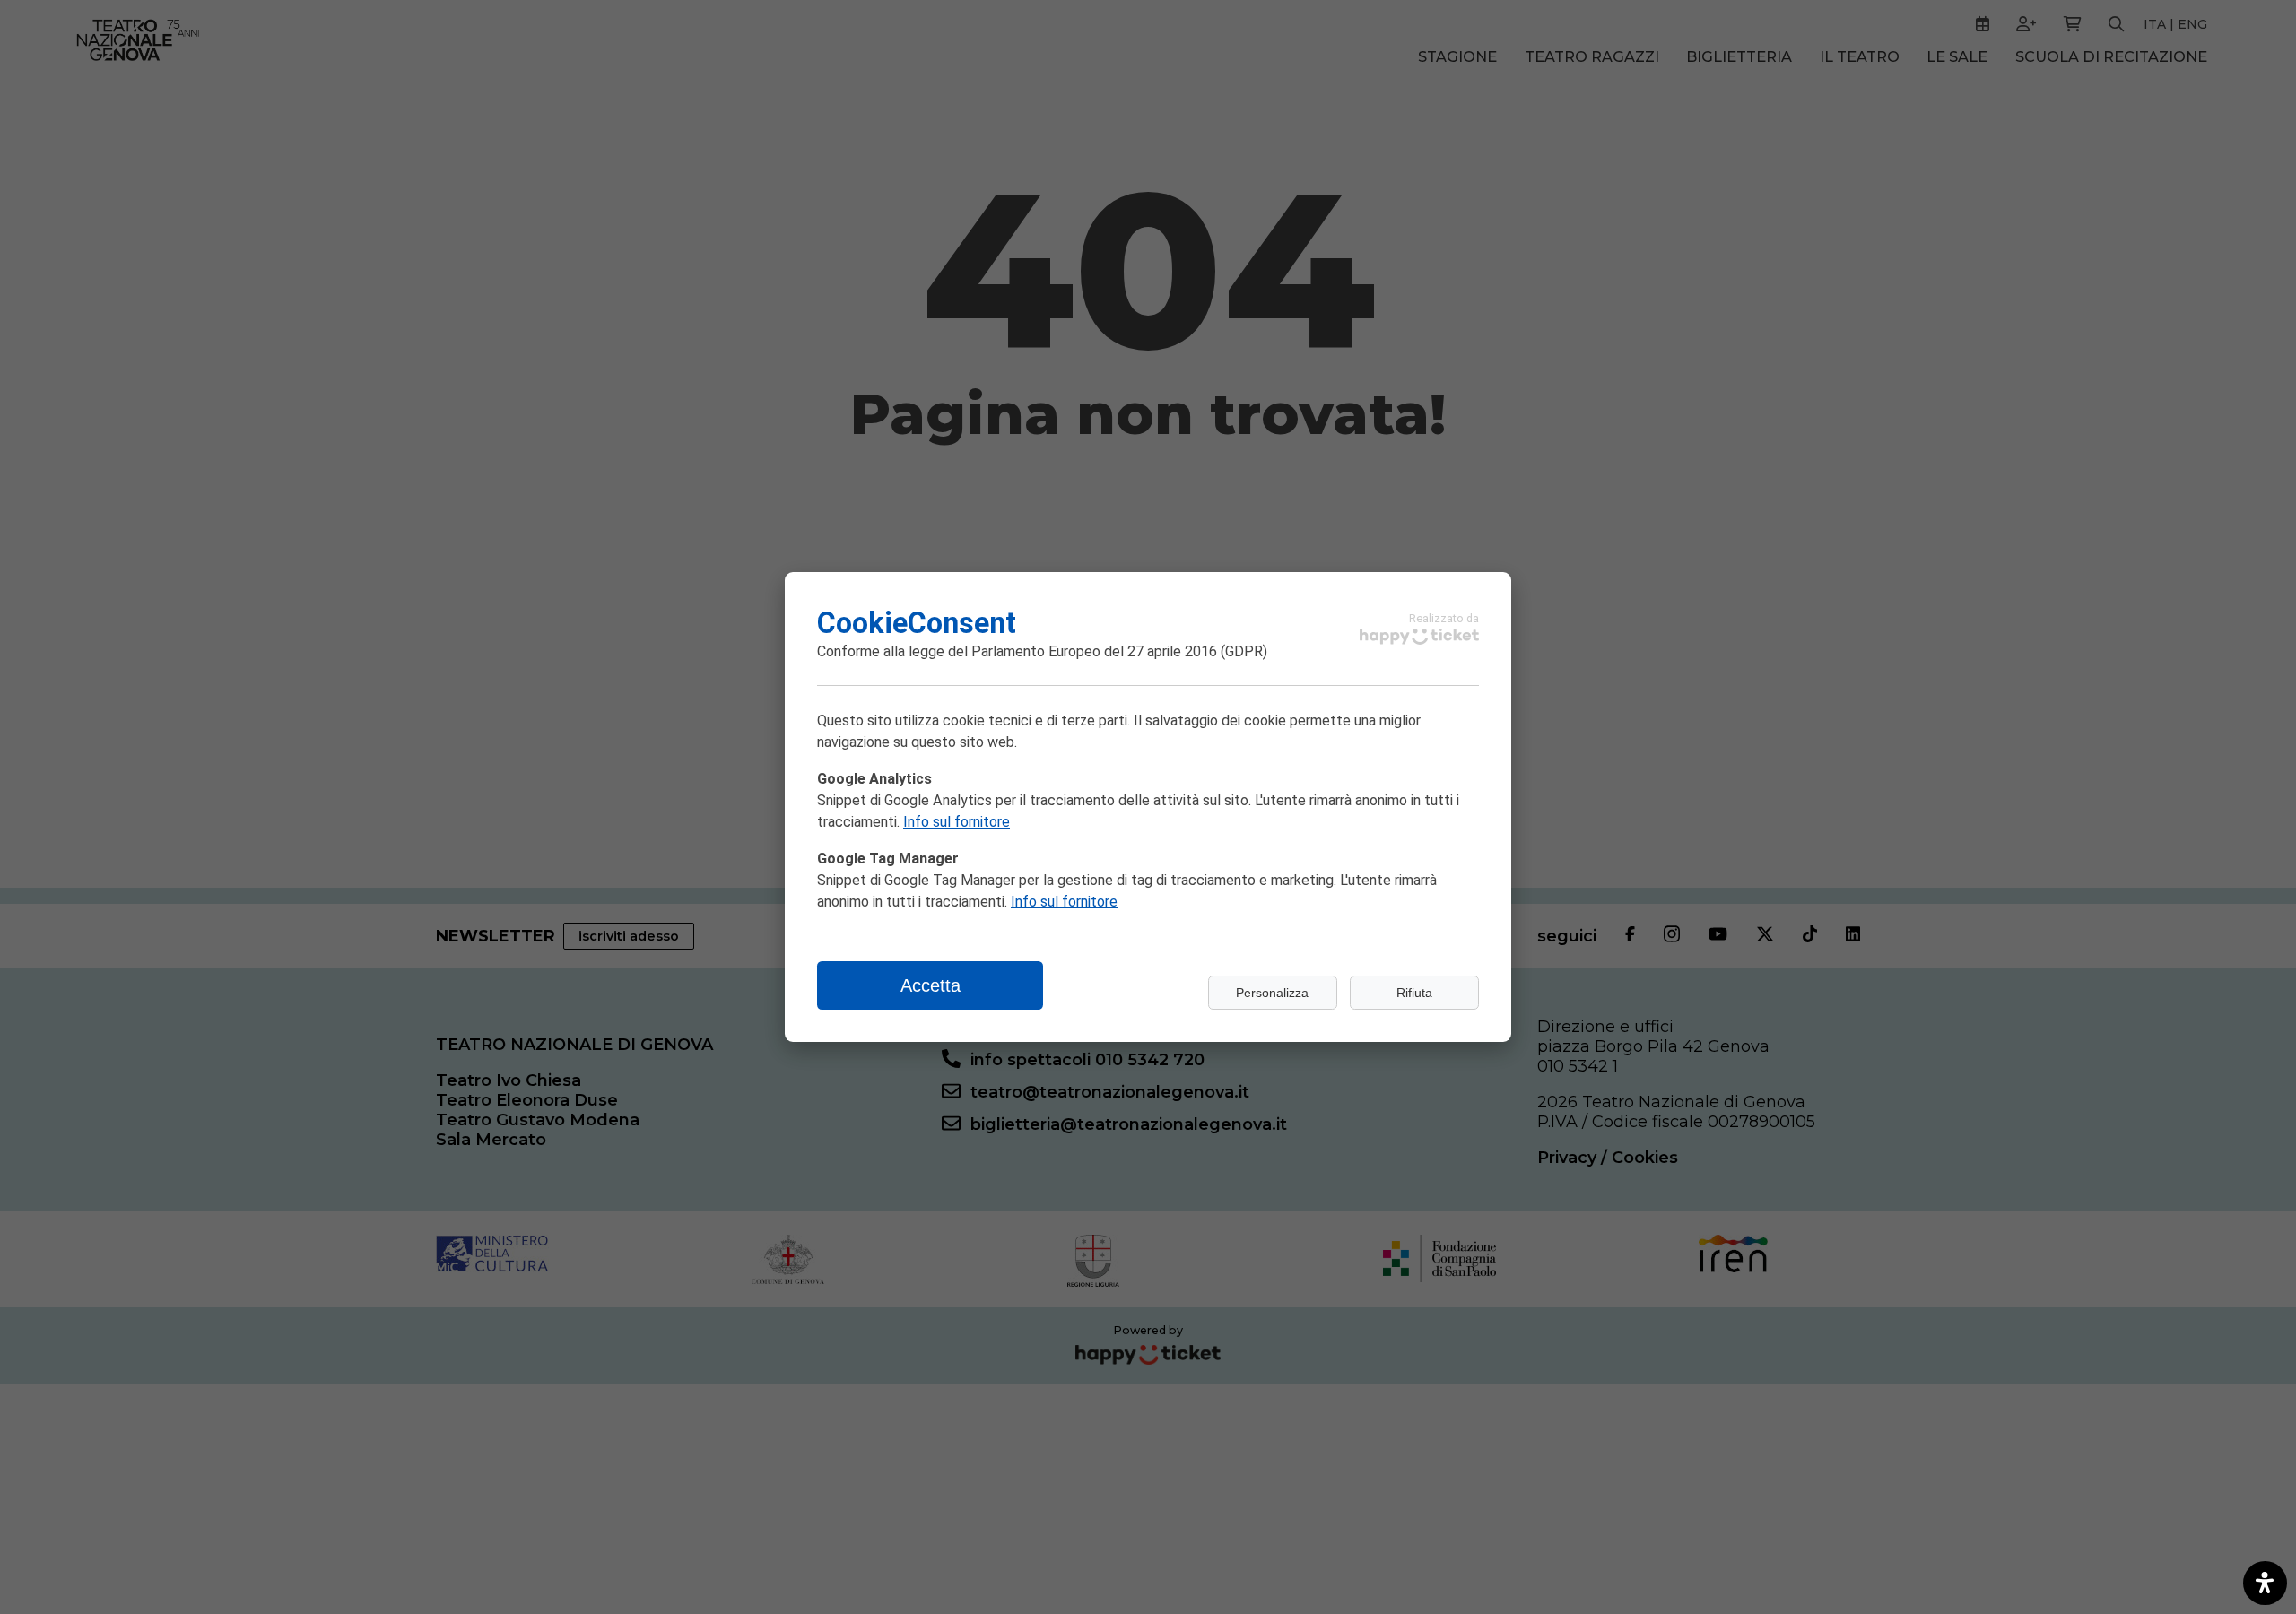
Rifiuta (1414, 993)
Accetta (931, 985)
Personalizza (1272, 993)
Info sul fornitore (957, 822)
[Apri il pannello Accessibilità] (2265, 1583)
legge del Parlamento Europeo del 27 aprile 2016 (1063, 651)
